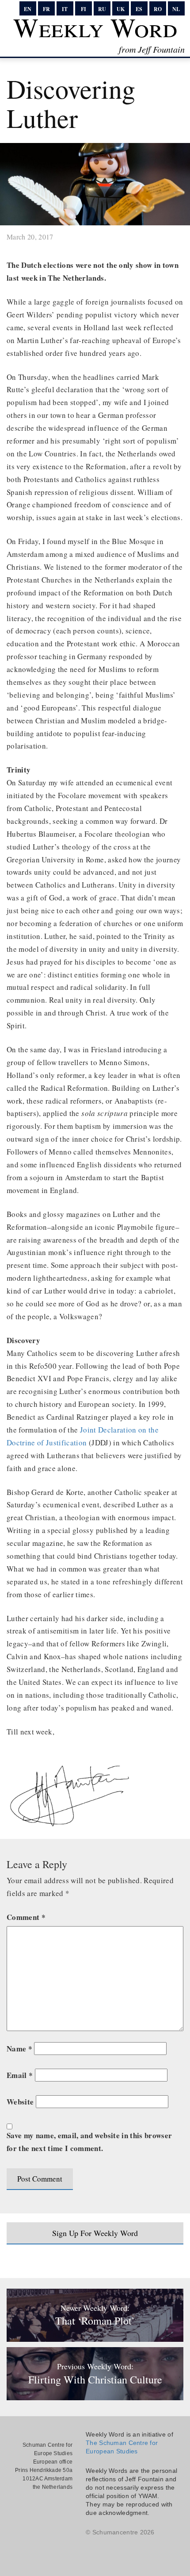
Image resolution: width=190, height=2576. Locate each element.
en (28, 9)
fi (84, 9)
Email (20, 2075)
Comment (26, 1917)
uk (121, 9)
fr (46, 9)
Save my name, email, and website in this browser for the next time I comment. (89, 2142)
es (139, 9)
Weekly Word (95, 27)
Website (20, 2102)
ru (102, 9)
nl (176, 9)
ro (158, 9)
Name (19, 2049)
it (65, 9)
